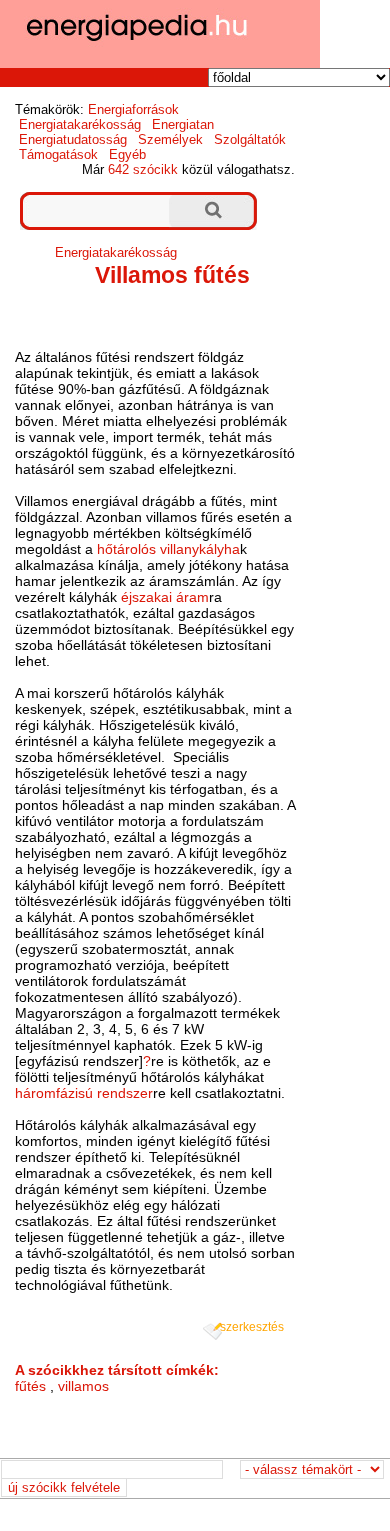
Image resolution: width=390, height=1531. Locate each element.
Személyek (170, 139)
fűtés (30, 1386)
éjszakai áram (165, 597)
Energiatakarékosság (80, 124)
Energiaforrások (133, 109)
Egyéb (127, 154)
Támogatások (58, 154)
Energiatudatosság (73, 139)
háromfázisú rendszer (84, 1093)
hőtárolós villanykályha (168, 549)
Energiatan (183, 124)
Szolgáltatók (250, 139)
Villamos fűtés (172, 275)
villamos (83, 1386)
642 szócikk (143, 169)
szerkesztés (252, 1327)
